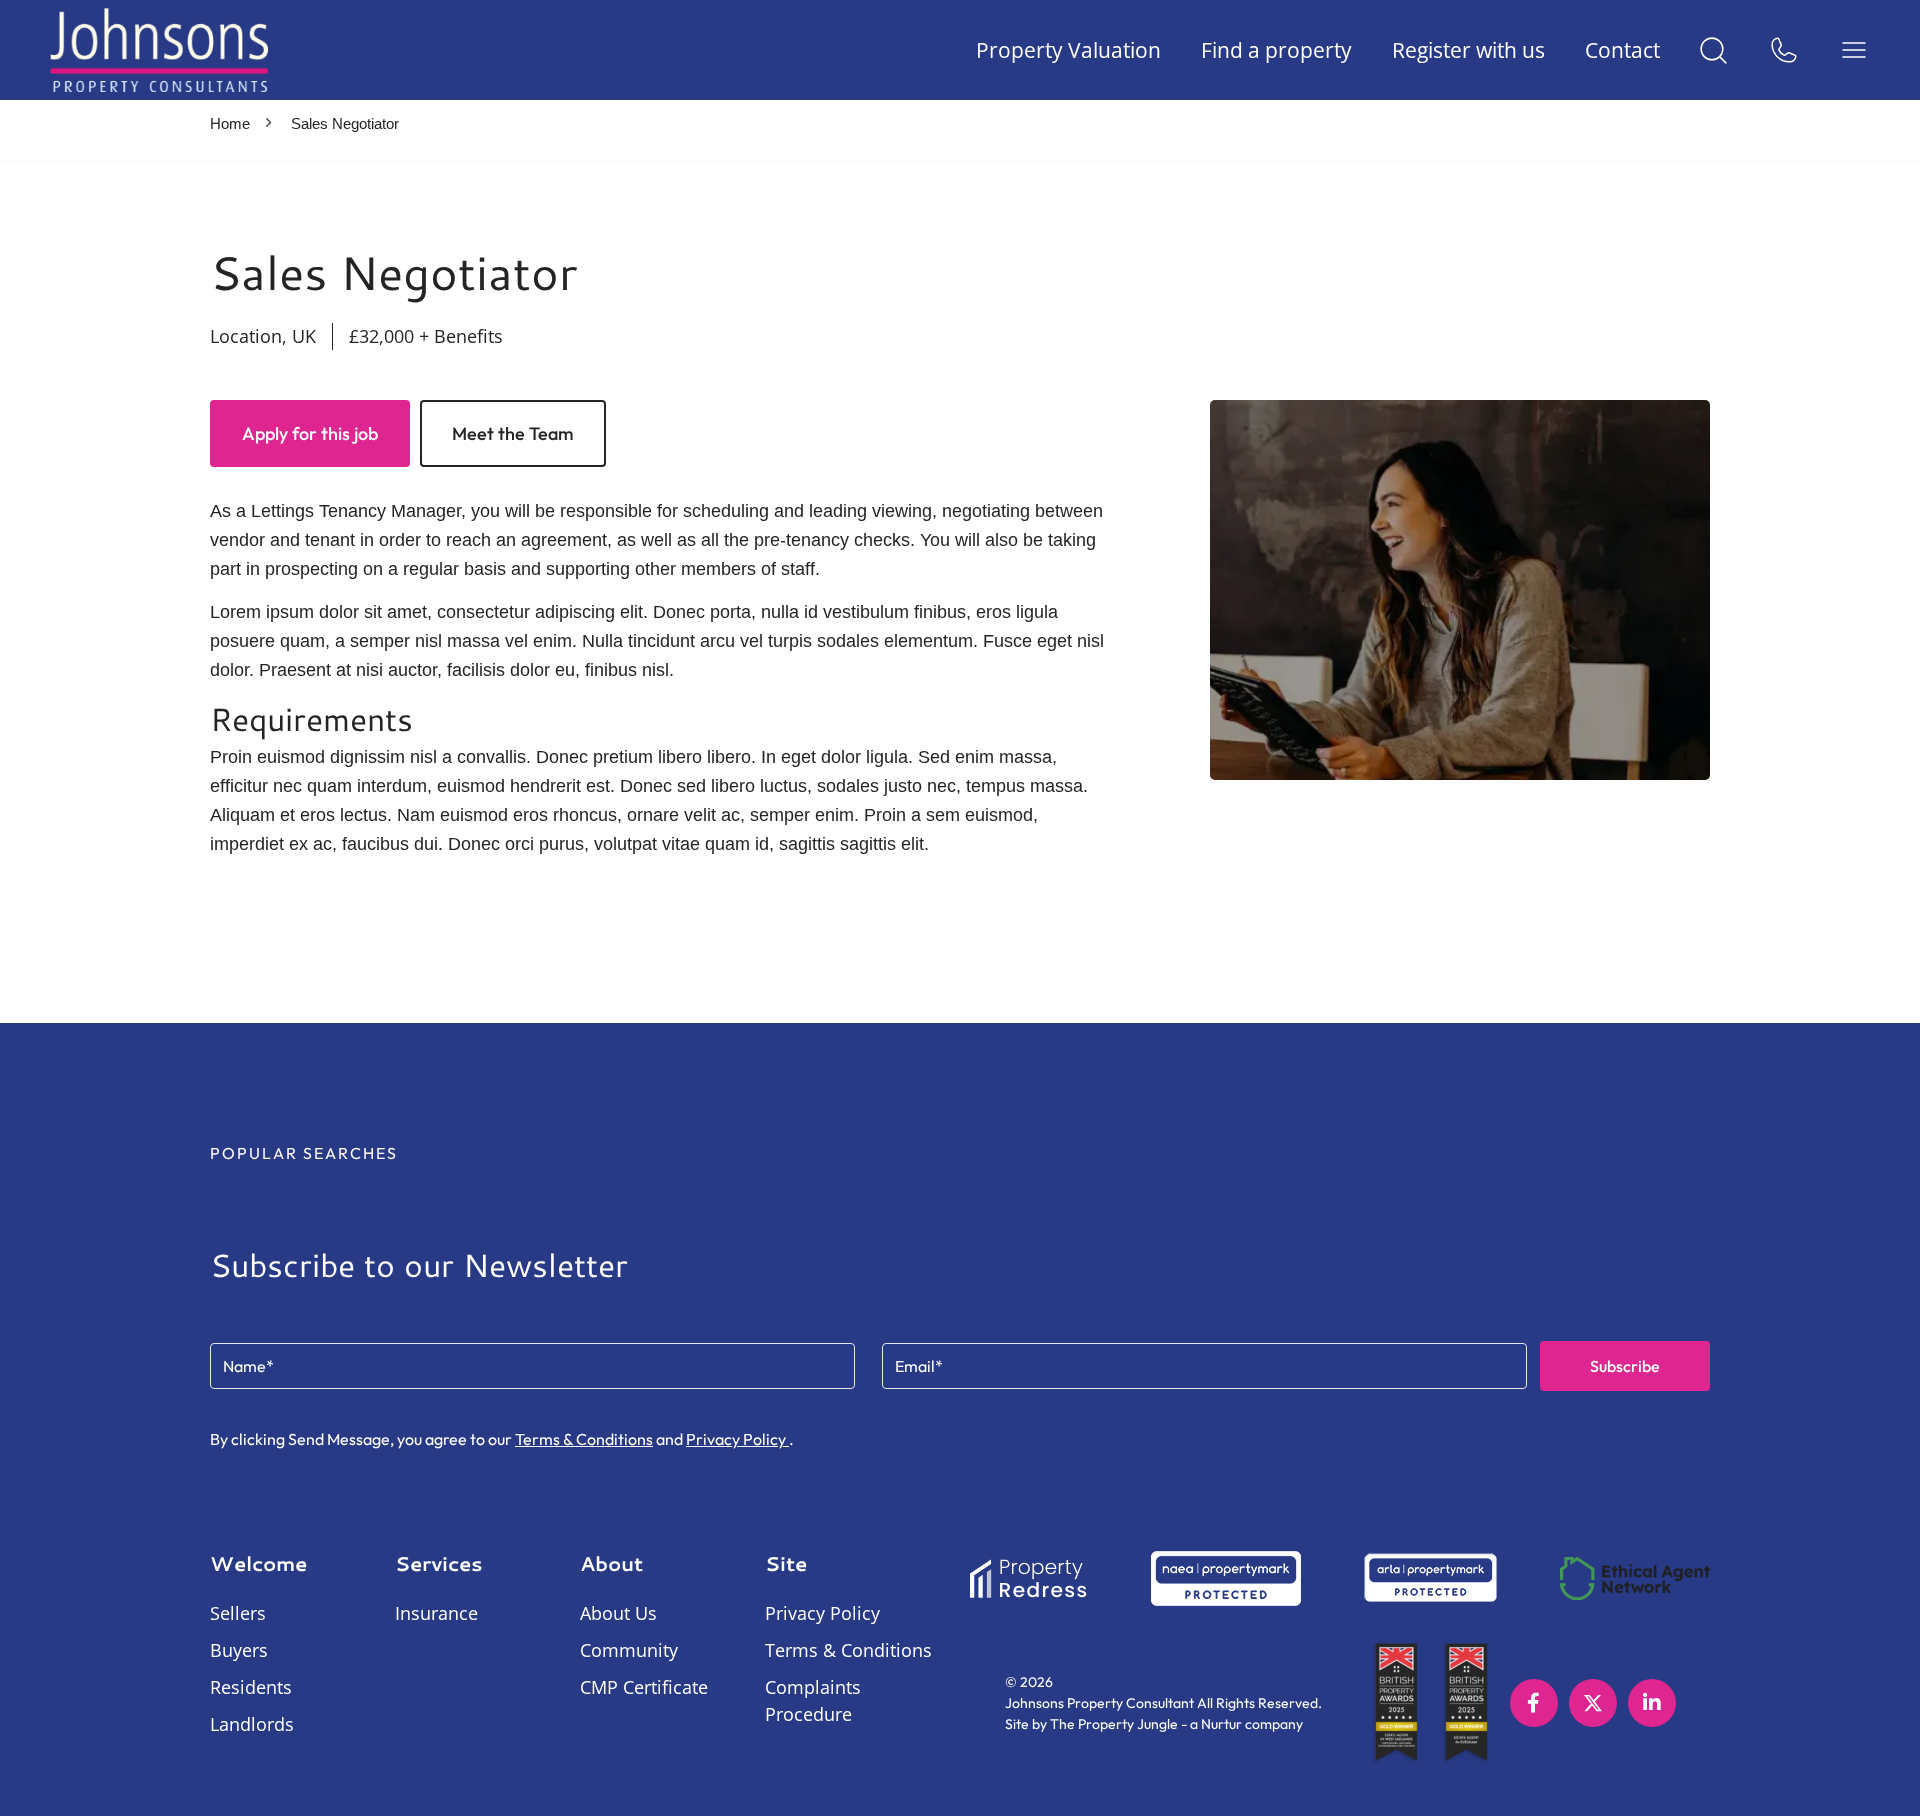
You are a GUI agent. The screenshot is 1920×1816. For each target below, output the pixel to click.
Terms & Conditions (584, 1439)
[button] (960, 1159)
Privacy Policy (737, 1439)
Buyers (239, 1650)
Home (230, 123)
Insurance (436, 1613)
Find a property (1276, 50)
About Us (618, 1613)
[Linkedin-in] (1652, 1703)
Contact (1622, 50)
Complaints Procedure (813, 1700)
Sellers (238, 1613)
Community (629, 1650)
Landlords (252, 1724)
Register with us (1468, 50)
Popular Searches (304, 1153)
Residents (251, 1687)
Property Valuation (1068, 50)
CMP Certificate (644, 1687)
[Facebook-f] (1534, 1703)
